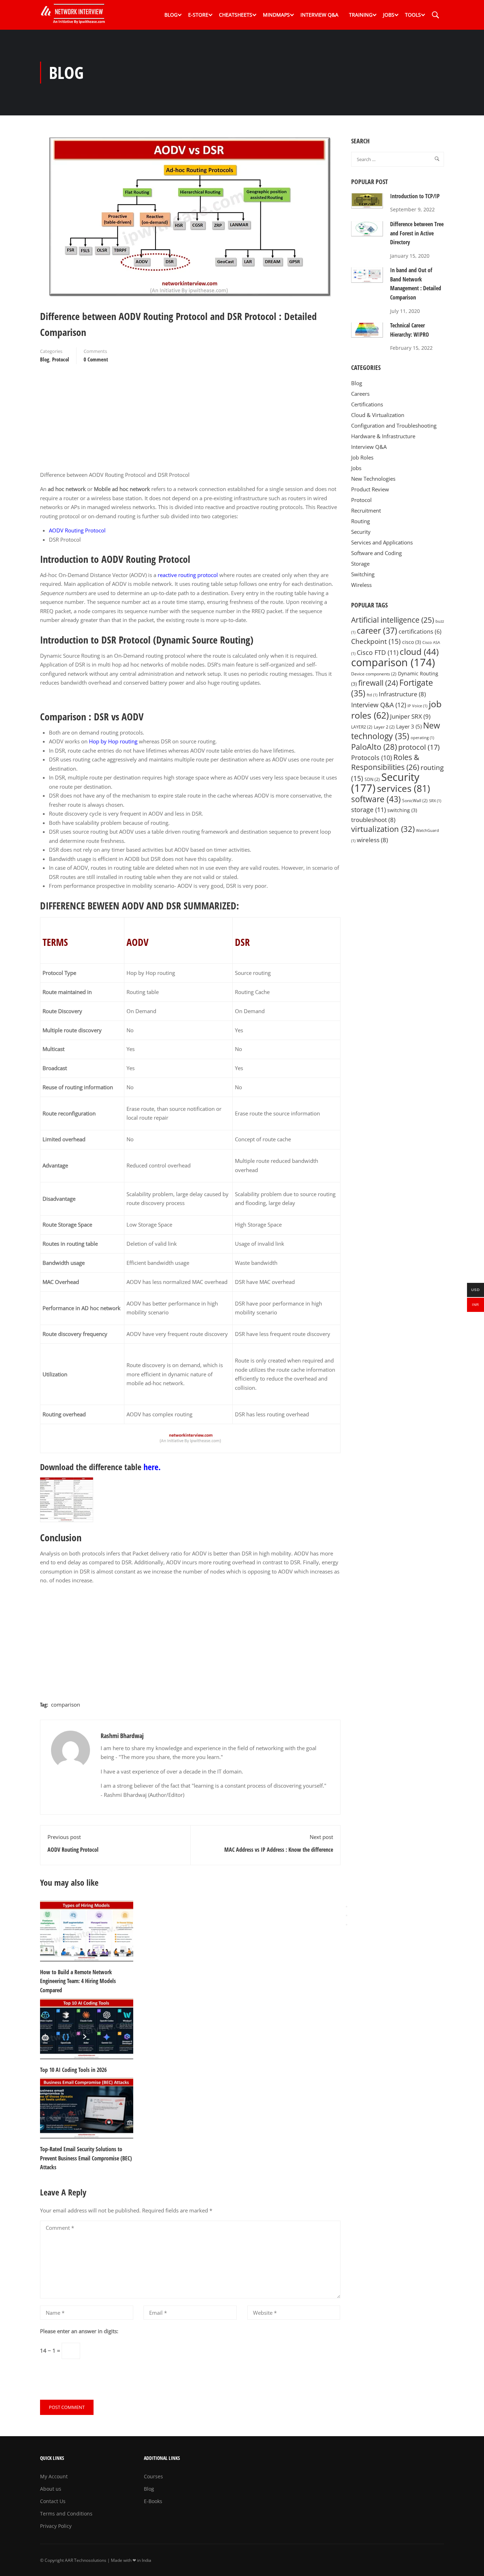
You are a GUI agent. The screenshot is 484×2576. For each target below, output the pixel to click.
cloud (419, 652)
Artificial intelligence (393, 620)
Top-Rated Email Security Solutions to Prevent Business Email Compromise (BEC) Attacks (86, 2158)
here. (152, 1467)
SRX (435, 801)
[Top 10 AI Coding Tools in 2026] (87, 2028)
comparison (66, 1704)
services (404, 788)
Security (361, 532)
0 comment (96, 359)
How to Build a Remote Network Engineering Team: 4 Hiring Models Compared (78, 1981)
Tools (413, 15)
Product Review (370, 489)
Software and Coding (376, 553)
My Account (54, 2476)
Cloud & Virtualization (378, 415)
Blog (171, 15)
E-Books (153, 2501)
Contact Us (53, 2501)
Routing (361, 521)
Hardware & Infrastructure (383, 436)
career (377, 631)
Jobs (389, 15)
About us (51, 2489)
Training (361, 15)
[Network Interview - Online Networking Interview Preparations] (75, 15)
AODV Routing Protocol (77, 530)
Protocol (61, 359)
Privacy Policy (56, 2526)
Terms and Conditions (66, 2514)
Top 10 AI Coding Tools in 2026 (73, 2070)
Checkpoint (376, 641)
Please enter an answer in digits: (79, 2331)
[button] (347, 1925)
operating (422, 738)
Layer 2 (384, 727)
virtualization (383, 829)
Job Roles (362, 457)
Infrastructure (402, 694)
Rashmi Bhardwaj (122, 1736)
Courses (153, 2476)
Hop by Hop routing (113, 741)
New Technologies (373, 479)
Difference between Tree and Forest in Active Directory (417, 233)
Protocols (372, 758)
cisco (412, 642)
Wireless (361, 585)
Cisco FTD (378, 652)
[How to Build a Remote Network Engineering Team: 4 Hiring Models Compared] (87, 1930)
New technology (396, 731)
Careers (360, 394)
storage (368, 810)
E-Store (198, 15)
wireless (372, 840)
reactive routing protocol (188, 575)
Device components (374, 674)
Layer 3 (409, 726)
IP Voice (417, 706)
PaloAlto (374, 747)
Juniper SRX (410, 716)
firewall (378, 683)
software (376, 799)
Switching (363, 574)
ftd (372, 695)
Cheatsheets (236, 15)
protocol (419, 747)
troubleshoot (373, 820)
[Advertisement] (190, 421)
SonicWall (415, 801)
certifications (420, 632)
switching (402, 810)
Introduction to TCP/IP (415, 196)
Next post (321, 1837)
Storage (360, 564)
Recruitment (366, 510)
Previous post (64, 1837)
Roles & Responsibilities (385, 762)
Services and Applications (382, 542)
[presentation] (347, 1907)
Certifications (367, 404)
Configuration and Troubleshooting (394, 425)
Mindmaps (276, 15)
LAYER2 (362, 727)
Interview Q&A (319, 15)
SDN (372, 779)
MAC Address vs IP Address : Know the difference (279, 1850)
